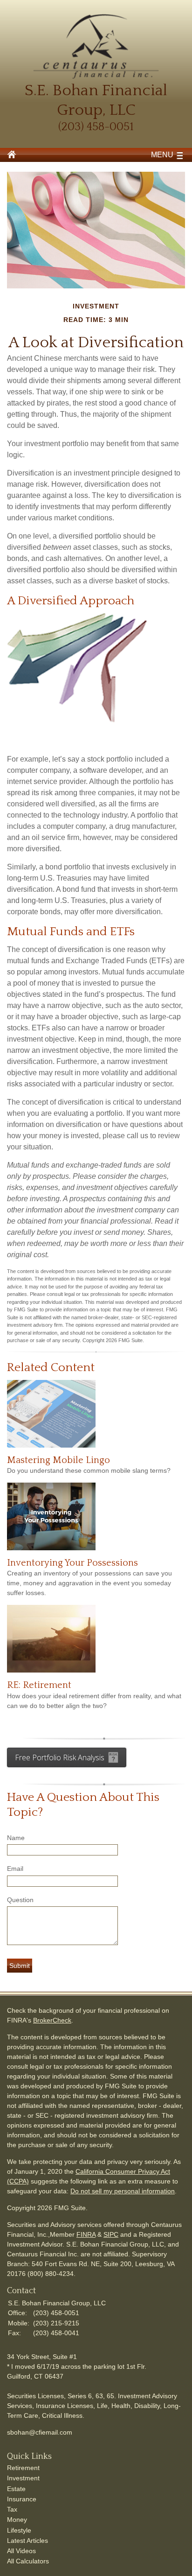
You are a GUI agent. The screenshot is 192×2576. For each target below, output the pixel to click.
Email (15, 1869)
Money (17, 2520)
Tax (12, 2509)
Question (20, 1900)
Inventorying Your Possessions (72, 1563)
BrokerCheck (52, 2020)
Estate (16, 2489)
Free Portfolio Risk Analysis (60, 1757)
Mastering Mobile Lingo (58, 1460)
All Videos (21, 2551)
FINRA (86, 2234)
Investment (23, 2478)
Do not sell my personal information (123, 2191)
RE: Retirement (39, 1685)
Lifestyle (19, 2530)
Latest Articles (27, 2541)
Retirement (23, 2468)
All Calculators (28, 2561)
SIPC (111, 2234)
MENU (162, 155)
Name (16, 1838)
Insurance (22, 2499)
